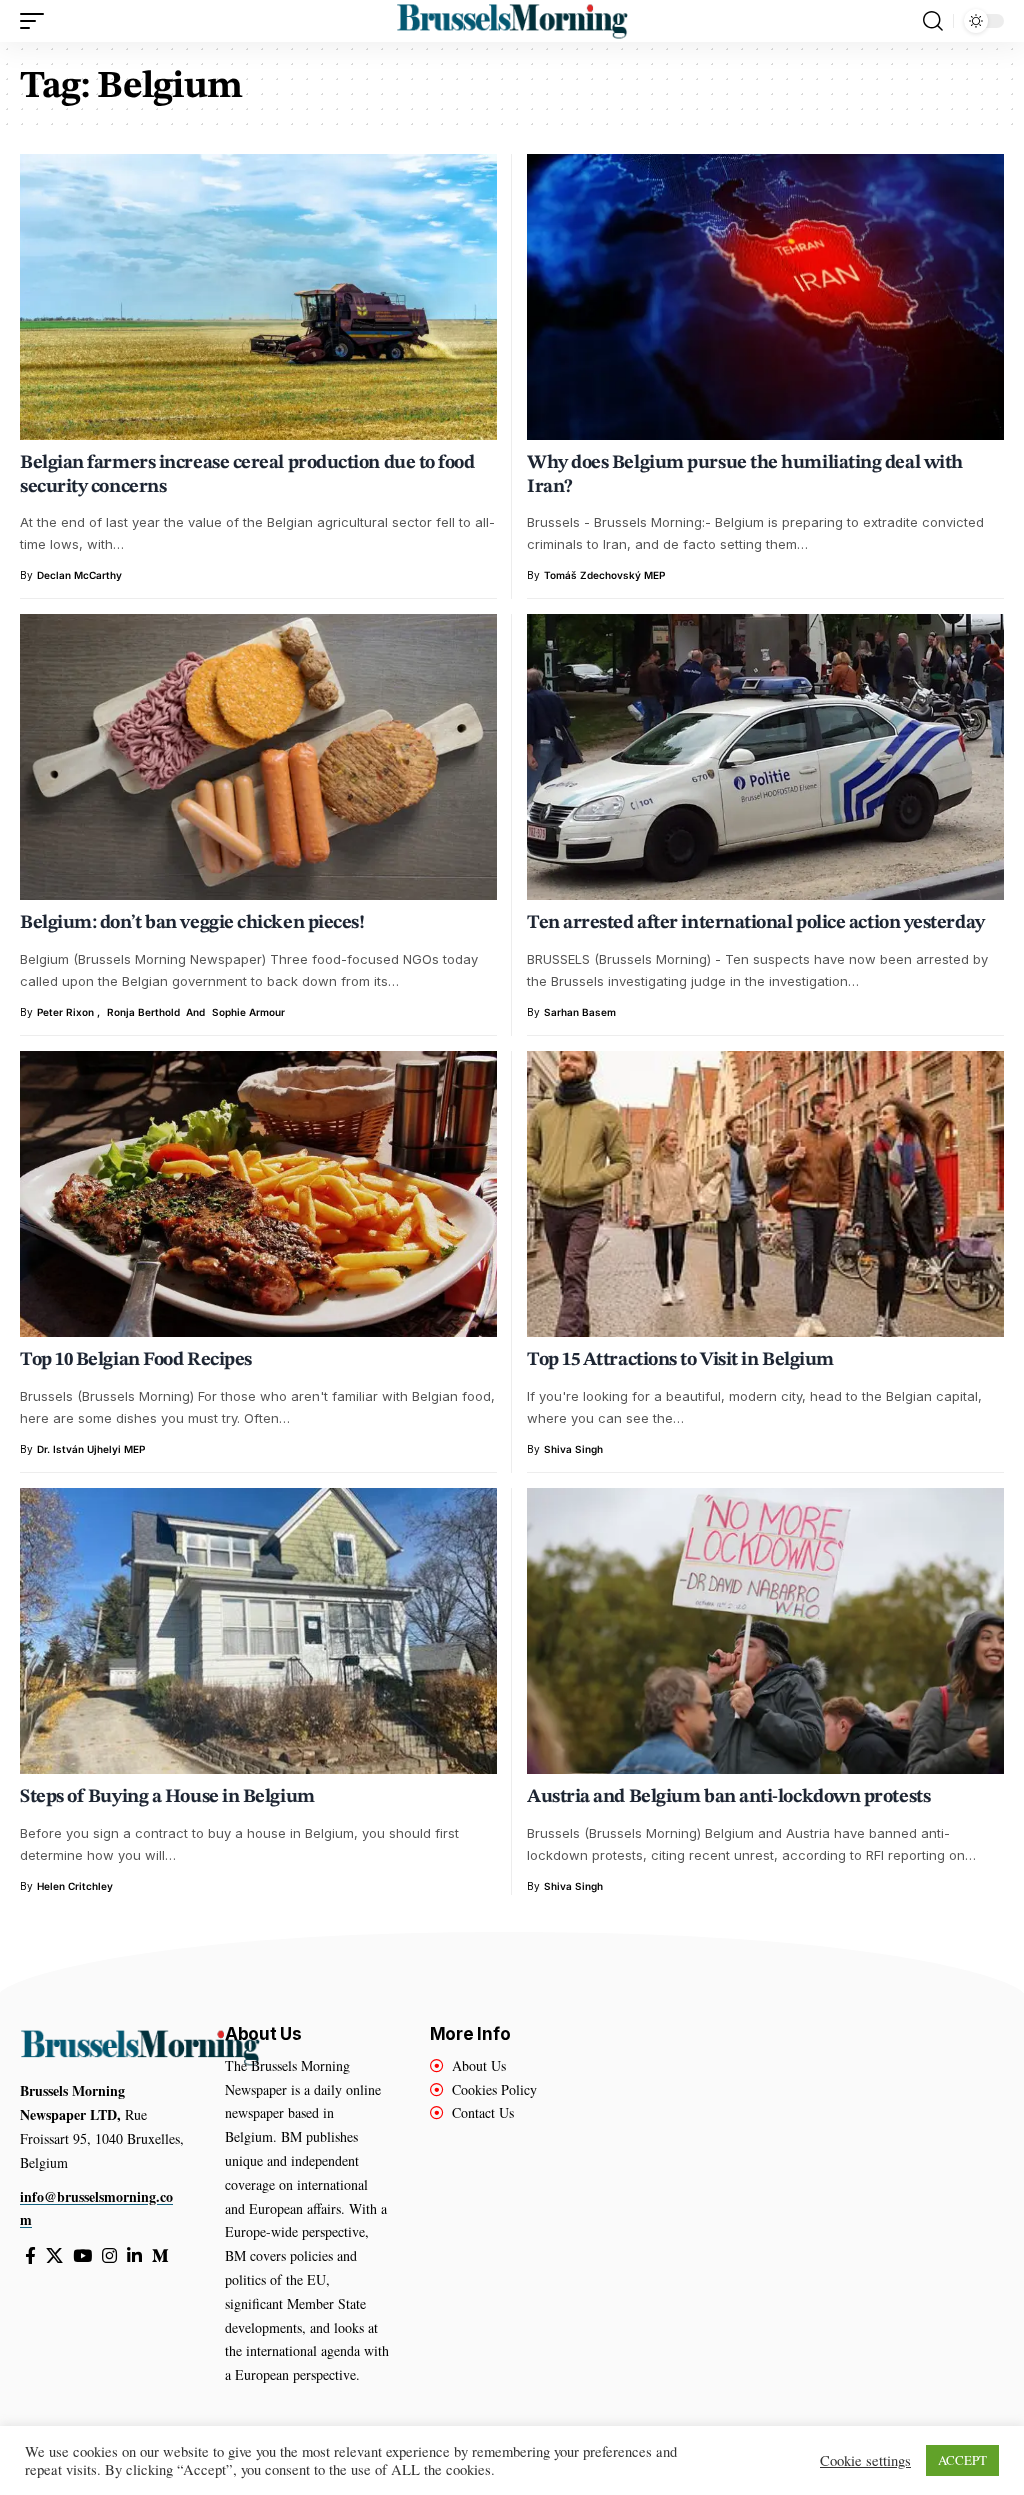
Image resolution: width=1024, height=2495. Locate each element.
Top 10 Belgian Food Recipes (136, 1360)
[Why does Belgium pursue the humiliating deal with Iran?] (765, 297)
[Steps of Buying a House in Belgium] (258, 1631)
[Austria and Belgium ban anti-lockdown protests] (765, 1631)
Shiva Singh (573, 1449)
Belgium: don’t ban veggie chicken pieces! (192, 923)
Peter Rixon (65, 1012)
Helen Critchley (75, 1886)
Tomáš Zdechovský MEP (604, 575)
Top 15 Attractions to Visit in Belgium (680, 1360)
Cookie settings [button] (865, 2461)
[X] (54, 2256)
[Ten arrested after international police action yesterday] (765, 757)
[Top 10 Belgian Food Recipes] (258, 1194)
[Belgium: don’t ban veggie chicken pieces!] (258, 757)
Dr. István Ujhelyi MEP (91, 1449)
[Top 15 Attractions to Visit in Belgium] (765, 1194)
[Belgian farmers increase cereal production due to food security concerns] (258, 297)
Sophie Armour (248, 1012)
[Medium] (160, 2256)
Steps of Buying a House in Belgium (167, 1797)
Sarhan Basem (580, 1012)
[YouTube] (82, 2256)
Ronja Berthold (143, 1012)
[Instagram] (109, 2256)
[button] (37, 21)
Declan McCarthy (79, 575)
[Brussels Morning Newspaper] (511, 21)
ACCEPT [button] (962, 2460)
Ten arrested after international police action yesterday (756, 923)
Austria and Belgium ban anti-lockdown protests (728, 1797)
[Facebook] (30, 2256)
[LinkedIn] (134, 2256)
